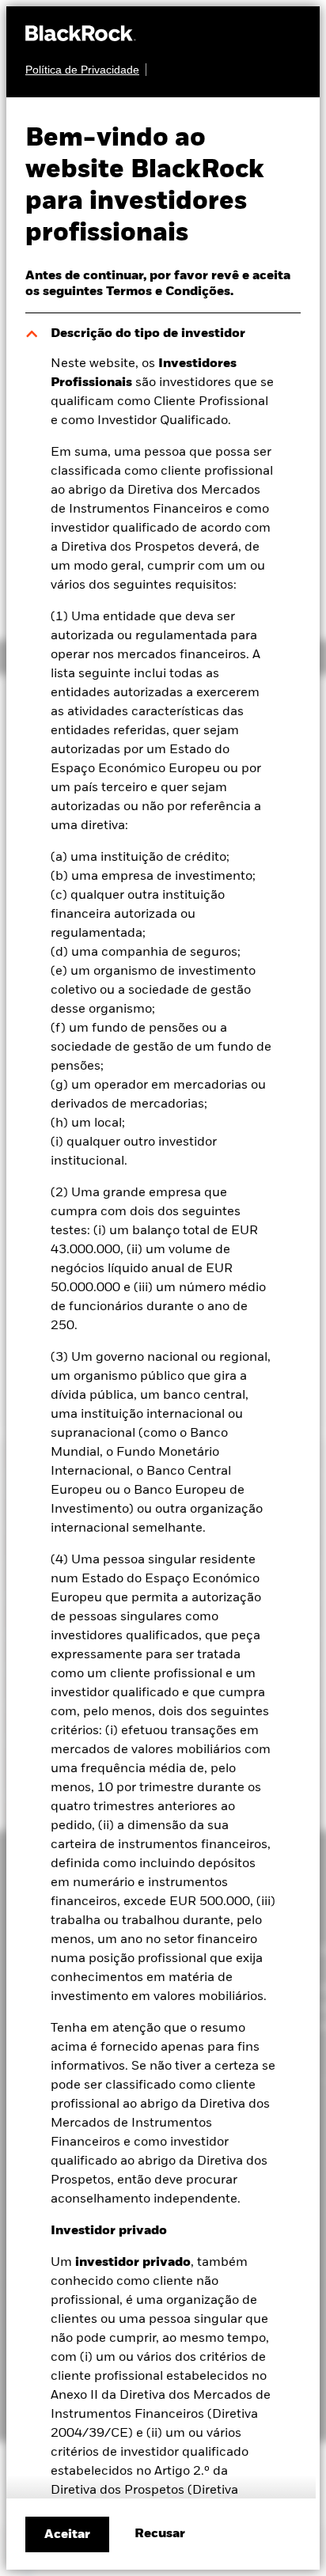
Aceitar (67, 2535)
